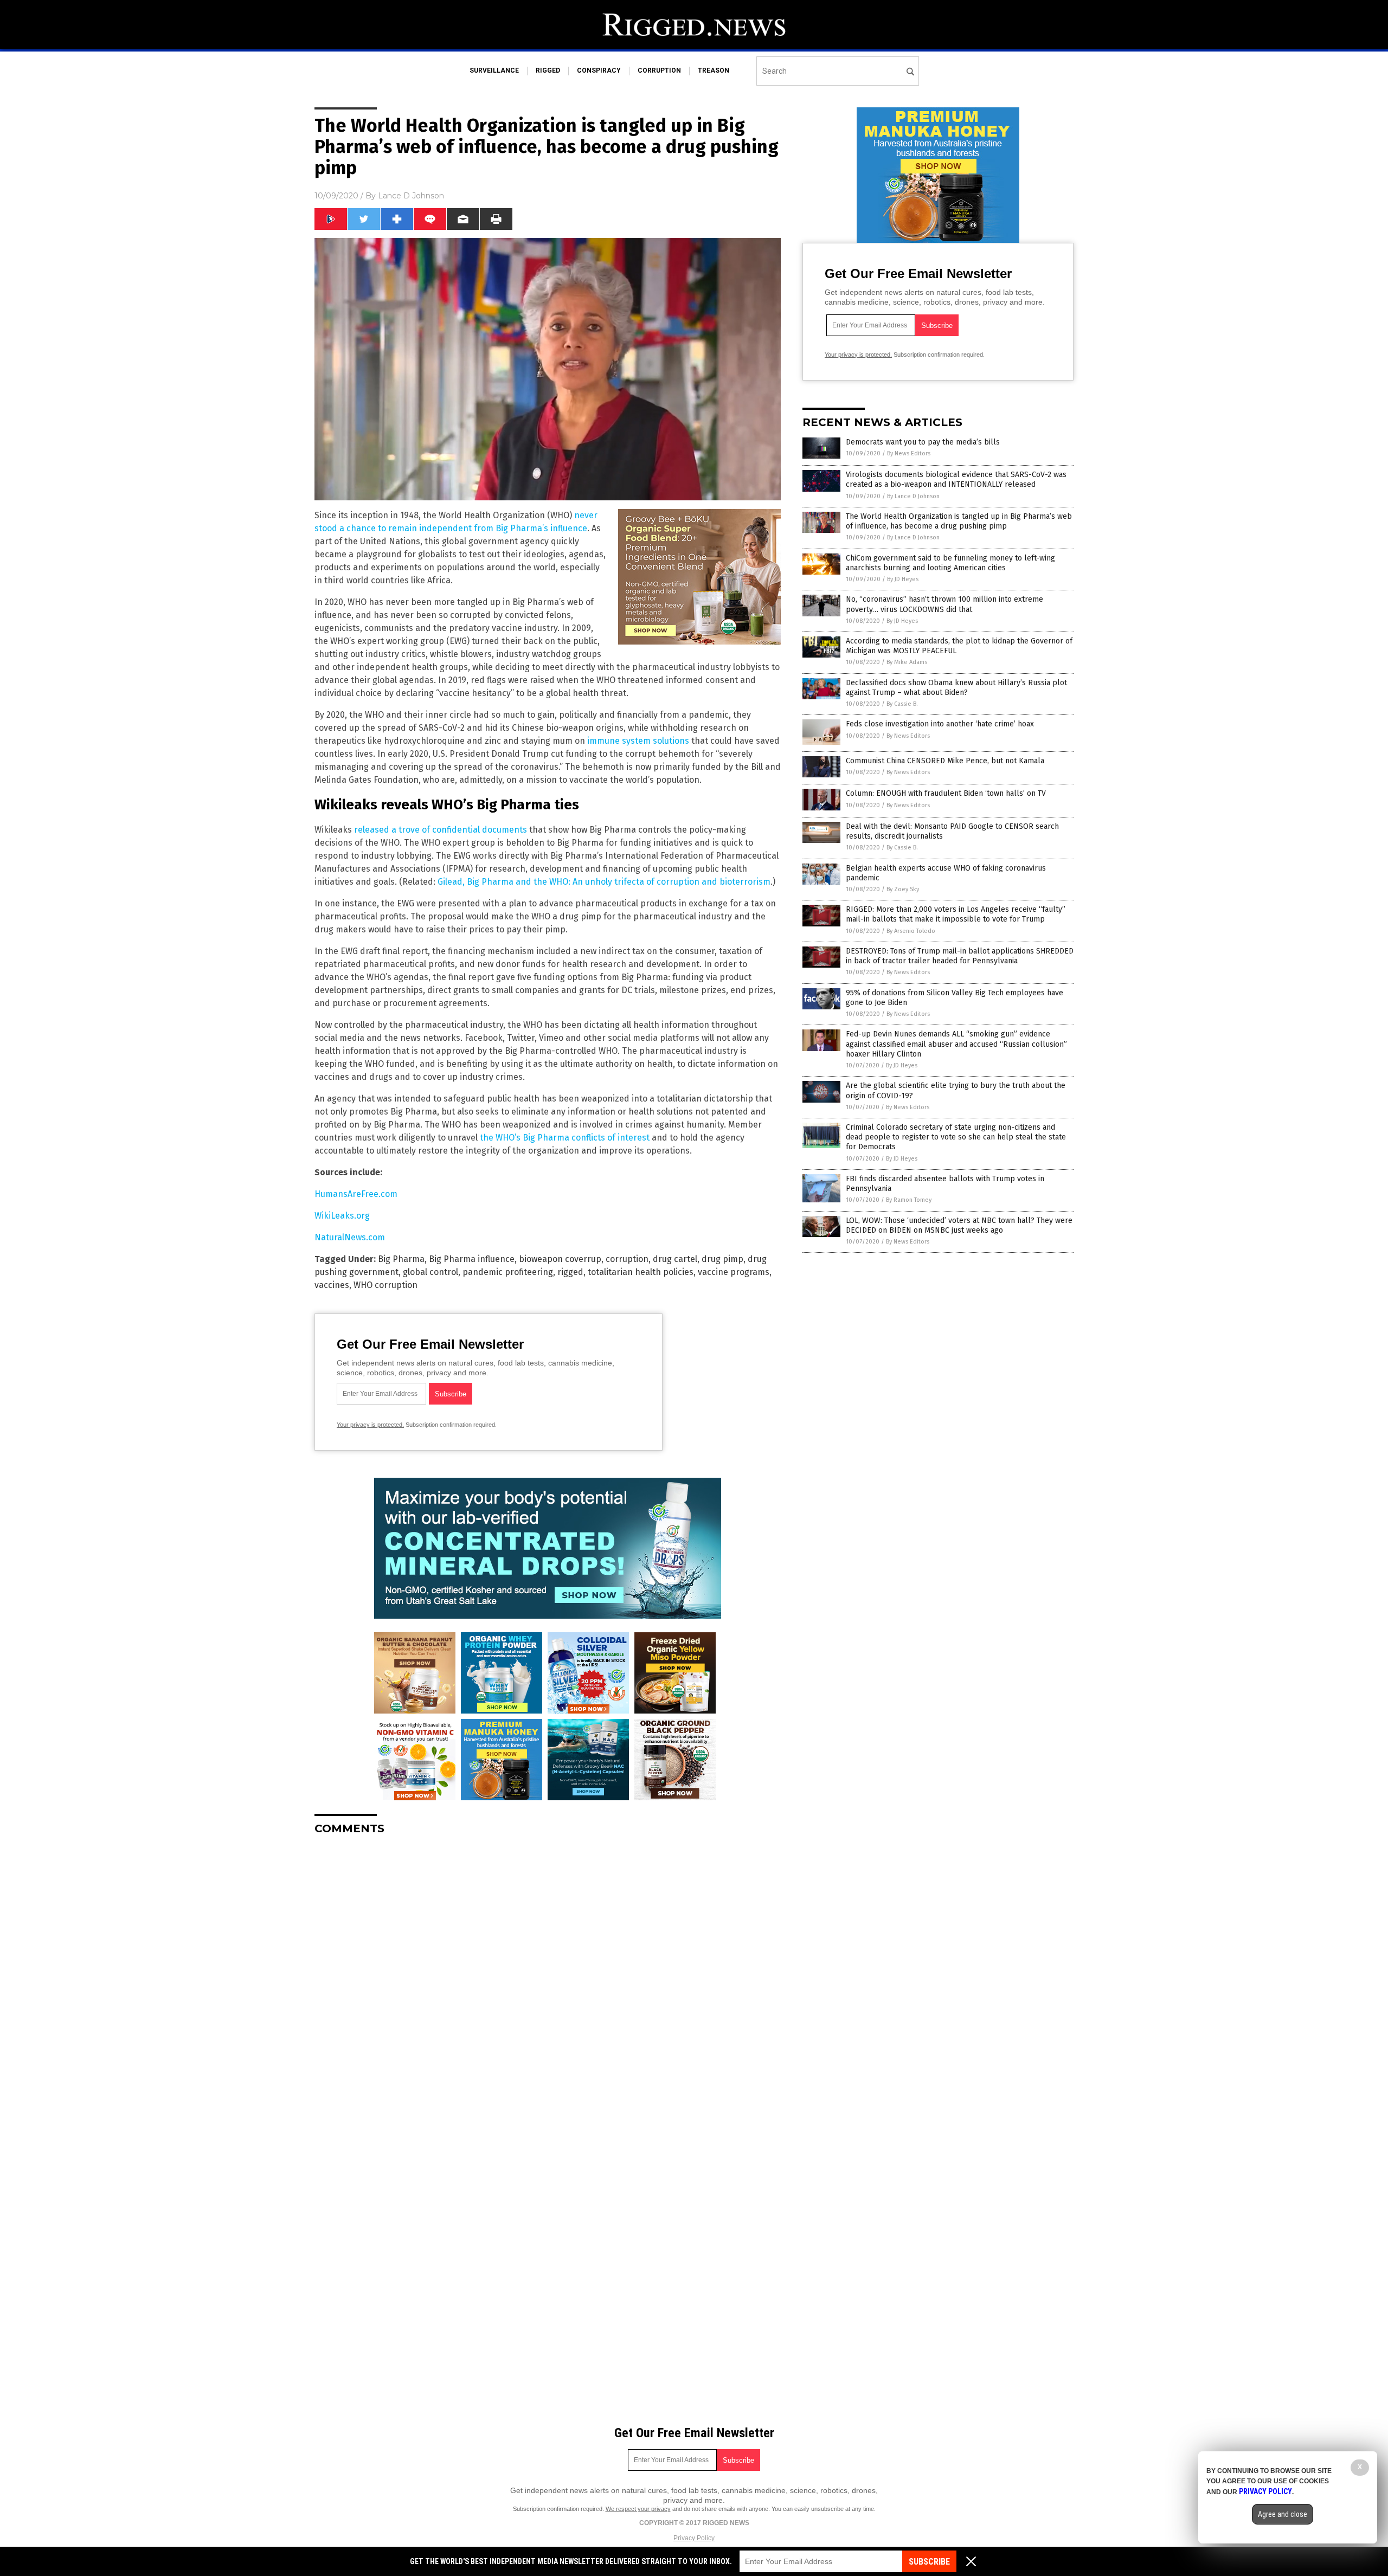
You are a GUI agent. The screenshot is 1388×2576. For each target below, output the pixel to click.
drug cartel (675, 1259)
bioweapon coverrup (560, 1259)
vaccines (332, 1285)
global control (430, 1272)
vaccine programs (734, 1272)
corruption (659, 70)
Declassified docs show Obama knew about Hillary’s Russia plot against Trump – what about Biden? (956, 688)
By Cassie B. (902, 704)
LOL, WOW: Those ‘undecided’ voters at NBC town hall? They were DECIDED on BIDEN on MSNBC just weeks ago (959, 1225)
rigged (548, 70)
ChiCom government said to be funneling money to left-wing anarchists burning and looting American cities (950, 563)
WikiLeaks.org (342, 1216)
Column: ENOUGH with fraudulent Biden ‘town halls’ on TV (946, 793)
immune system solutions (638, 741)
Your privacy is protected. (370, 1425)
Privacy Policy (694, 2538)
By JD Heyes (903, 579)
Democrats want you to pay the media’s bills (923, 442)
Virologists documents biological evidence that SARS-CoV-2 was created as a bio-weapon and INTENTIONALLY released (956, 479)
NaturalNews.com (350, 1237)
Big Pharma (401, 1259)
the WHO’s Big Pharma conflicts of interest (565, 1138)
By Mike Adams (907, 662)
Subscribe (929, 2562)
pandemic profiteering (508, 1272)
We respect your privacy (638, 2509)
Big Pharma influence (472, 1259)
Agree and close (1283, 2514)
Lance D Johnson (411, 196)
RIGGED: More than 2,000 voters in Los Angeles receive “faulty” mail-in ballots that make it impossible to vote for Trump (956, 914)
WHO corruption (385, 1285)
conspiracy (599, 70)
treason (714, 70)
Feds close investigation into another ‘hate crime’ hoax (940, 724)
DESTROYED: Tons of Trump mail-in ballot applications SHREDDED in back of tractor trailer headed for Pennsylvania (960, 956)
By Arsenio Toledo (911, 931)
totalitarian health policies (641, 1272)
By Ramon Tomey (909, 1200)
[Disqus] (548, 1979)
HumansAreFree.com (356, 1194)
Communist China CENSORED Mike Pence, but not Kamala (945, 761)
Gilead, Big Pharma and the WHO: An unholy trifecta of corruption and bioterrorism (604, 882)
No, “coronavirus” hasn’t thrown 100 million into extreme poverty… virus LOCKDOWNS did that (944, 604)
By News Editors (909, 453)
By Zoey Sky (903, 889)
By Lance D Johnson (913, 496)
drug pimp (722, 1259)
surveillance (494, 70)
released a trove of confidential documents (441, 830)
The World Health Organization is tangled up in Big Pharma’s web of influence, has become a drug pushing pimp (959, 521)
